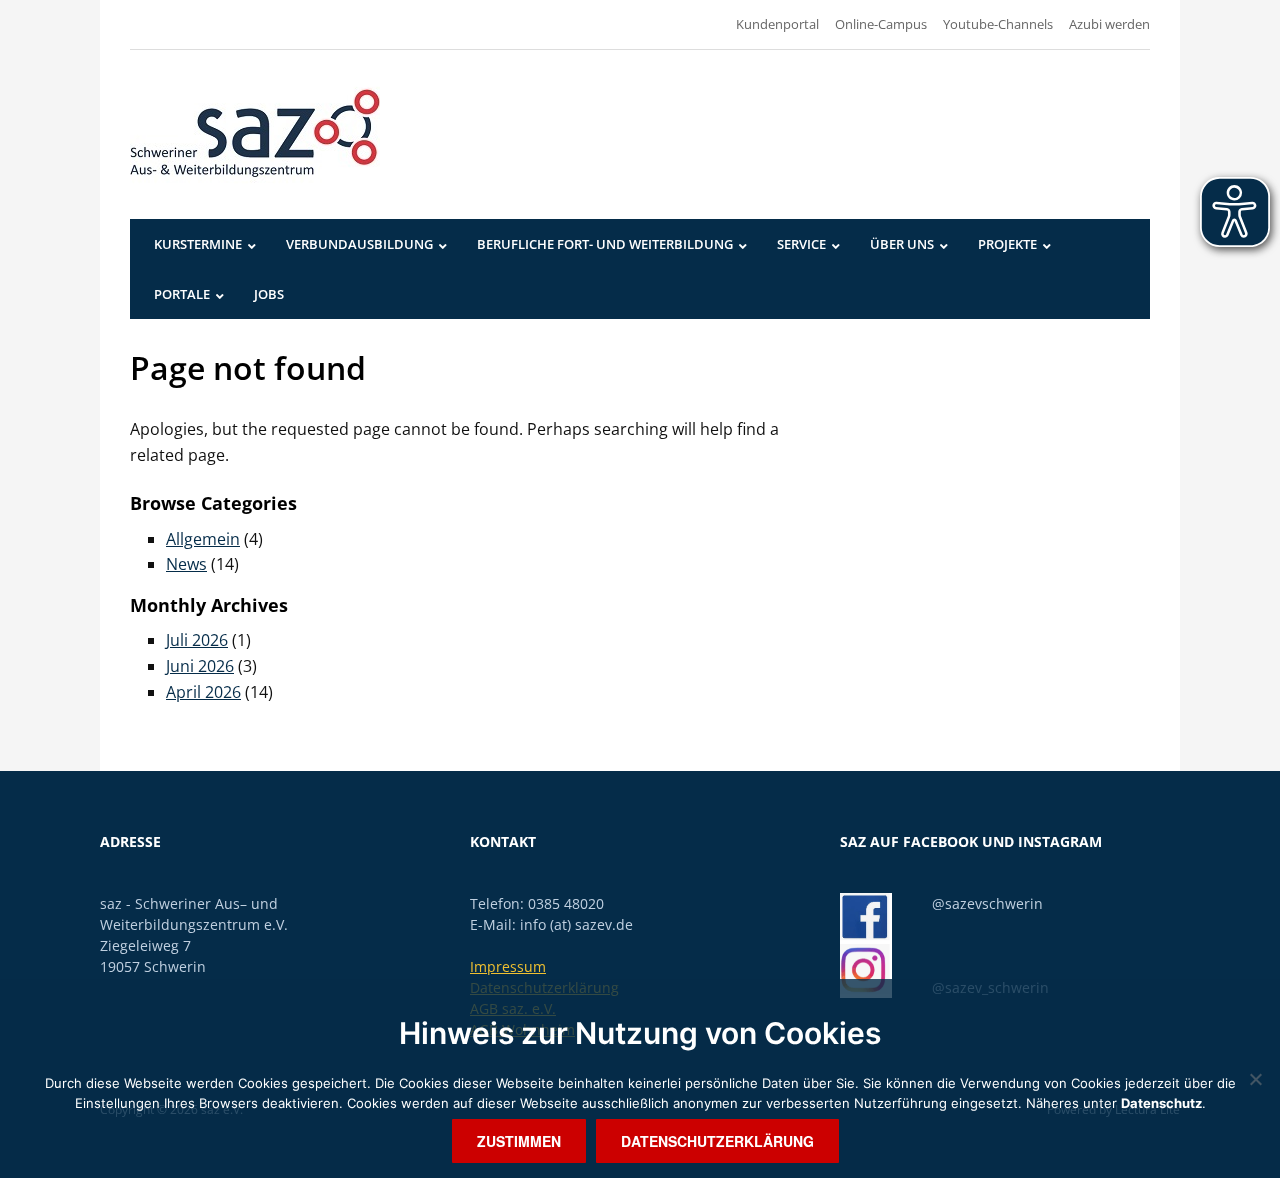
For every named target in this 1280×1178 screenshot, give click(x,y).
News (186, 564)
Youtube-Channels (998, 24)
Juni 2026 (200, 666)
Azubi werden (1109, 24)
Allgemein (203, 539)
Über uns (902, 244)
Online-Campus (881, 24)
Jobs (269, 294)
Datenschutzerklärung (717, 1141)
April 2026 (203, 692)
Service (801, 244)
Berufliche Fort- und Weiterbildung (605, 244)
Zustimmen (519, 1141)
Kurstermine (198, 244)
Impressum (508, 966)
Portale (182, 294)
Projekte (1007, 244)
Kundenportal (777, 24)
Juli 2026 (197, 640)
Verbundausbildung (359, 244)
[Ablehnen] (1255, 1079)
